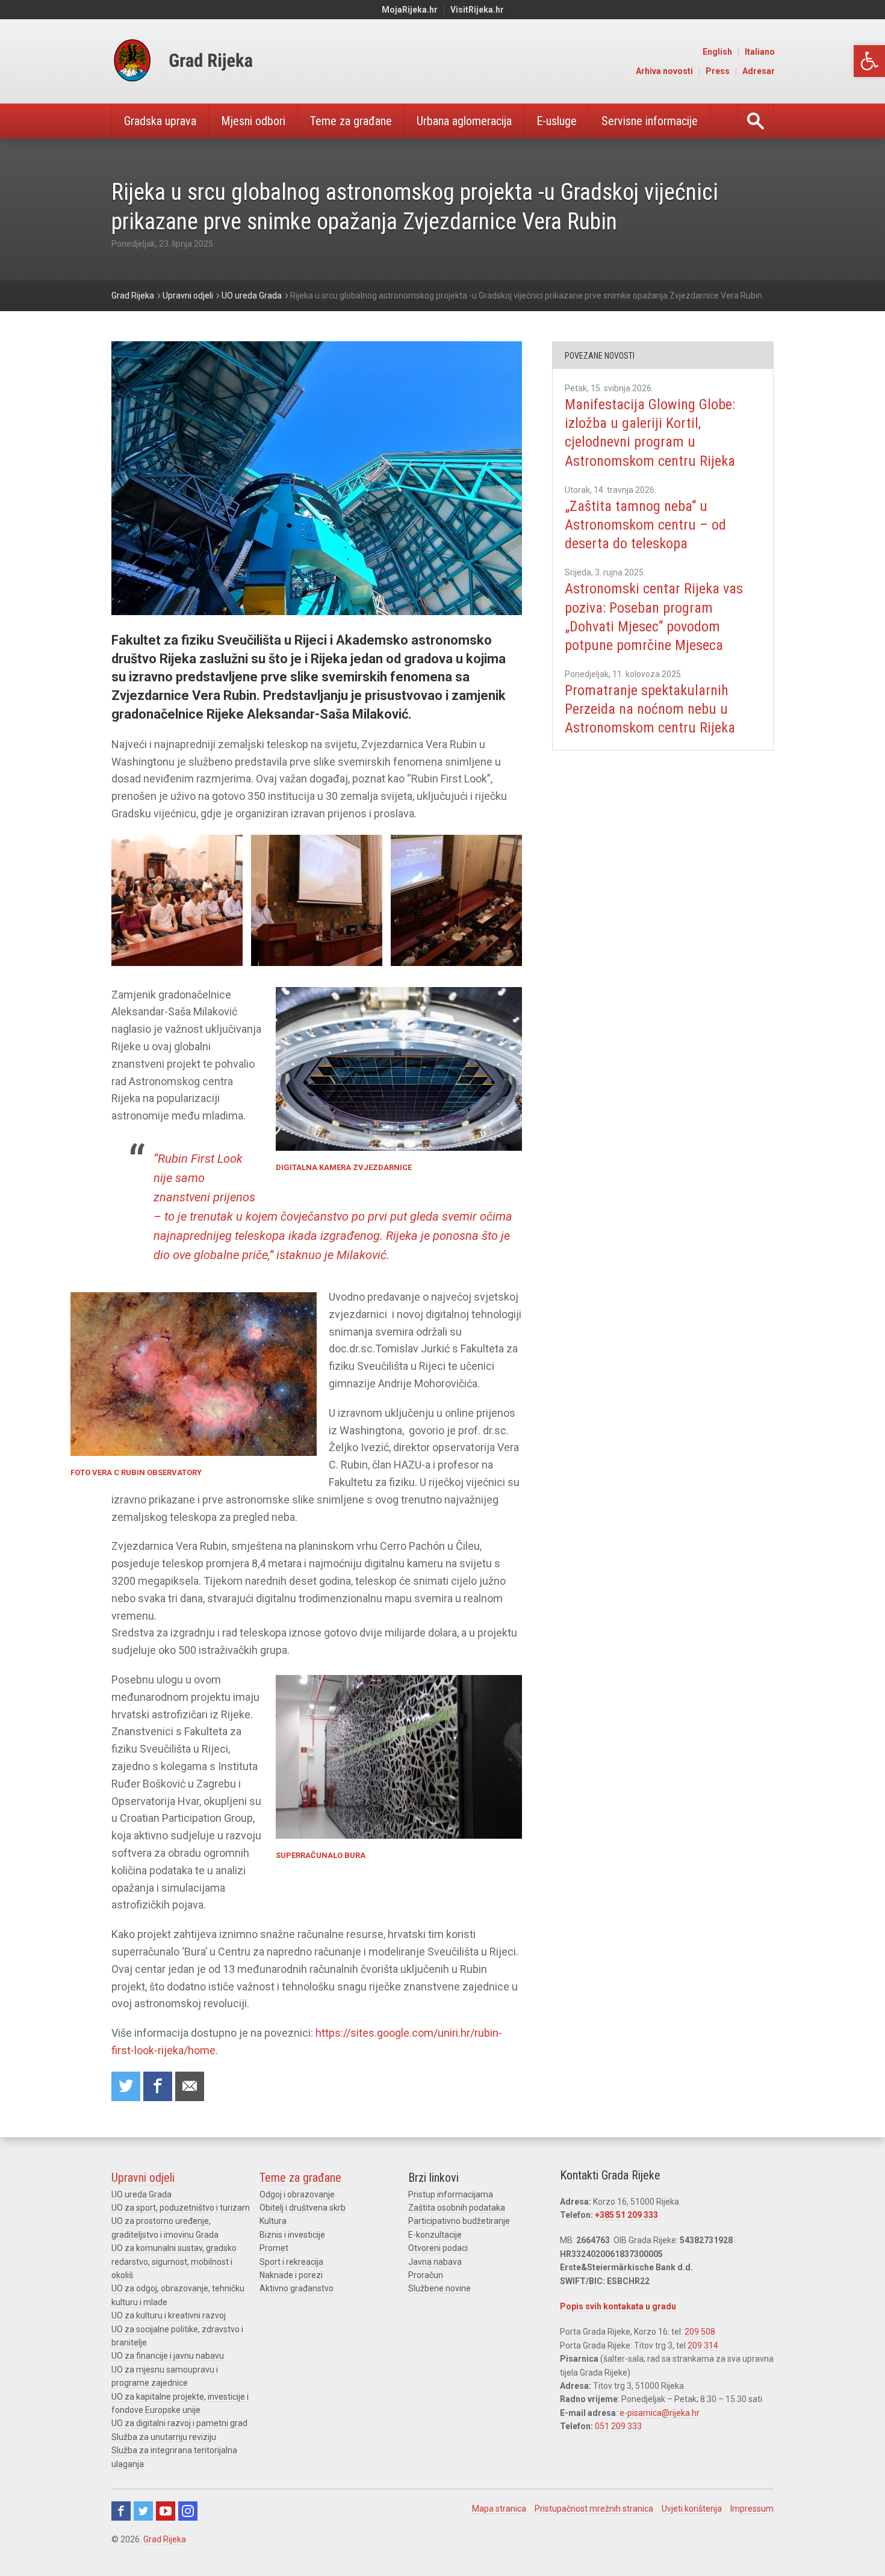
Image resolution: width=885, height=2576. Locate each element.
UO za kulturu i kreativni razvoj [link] (169, 2315)
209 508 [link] (700, 2332)
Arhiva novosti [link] (664, 71)
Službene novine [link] (439, 2288)
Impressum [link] (752, 2509)
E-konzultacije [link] (435, 2235)
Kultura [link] (273, 2221)
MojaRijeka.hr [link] (410, 10)
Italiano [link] (760, 52)
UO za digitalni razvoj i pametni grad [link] (179, 2423)
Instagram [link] (188, 2511)
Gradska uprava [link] (160, 121)
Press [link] (718, 71)
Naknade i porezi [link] (291, 2275)
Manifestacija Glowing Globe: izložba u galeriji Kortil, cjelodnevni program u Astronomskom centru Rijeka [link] (650, 433)
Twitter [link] (143, 2511)
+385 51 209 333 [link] (626, 2215)
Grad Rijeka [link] (165, 2539)
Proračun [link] (426, 2275)
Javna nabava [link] (435, 2262)
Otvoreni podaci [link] (438, 2248)
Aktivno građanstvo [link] (297, 2288)
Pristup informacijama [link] (451, 2194)
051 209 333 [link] (618, 2426)
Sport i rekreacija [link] (291, 2262)
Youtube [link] (166, 2511)
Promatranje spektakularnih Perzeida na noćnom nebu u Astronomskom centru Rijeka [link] (650, 709)
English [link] (717, 52)
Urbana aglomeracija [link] (464, 121)
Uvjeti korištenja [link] (692, 2509)
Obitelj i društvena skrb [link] (303, 2208)
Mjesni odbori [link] (253, 121)
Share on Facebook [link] (158, 2086)
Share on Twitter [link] (126, 2086)
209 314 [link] (703, 2345)
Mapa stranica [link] (499, 2509)
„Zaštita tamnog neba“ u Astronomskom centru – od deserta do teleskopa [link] (645, 525)
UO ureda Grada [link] (141, 2194)
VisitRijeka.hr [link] (477, 10)
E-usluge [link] (557, 121)
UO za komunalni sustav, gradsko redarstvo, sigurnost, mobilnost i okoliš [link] (174, 2262)
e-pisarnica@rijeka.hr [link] (660, 2413)
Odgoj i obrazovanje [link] (297, 2194)
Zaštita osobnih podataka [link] (457, 2208)
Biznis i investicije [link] (292, 2235)
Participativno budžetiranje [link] (459, 2221)
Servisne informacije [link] (650, 121)
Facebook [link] (121, 2511)
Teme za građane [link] (351, 121)
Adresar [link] (759, 71)
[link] (869, 61)
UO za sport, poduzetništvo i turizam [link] (181, 2208)
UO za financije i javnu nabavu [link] (168, 2356)
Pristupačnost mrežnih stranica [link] (594, 2509)
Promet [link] (274, 2248)
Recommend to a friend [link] (190, 2086)
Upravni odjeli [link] (143, 2178)
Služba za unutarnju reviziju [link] (164, 2437)
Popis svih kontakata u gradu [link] (618, 2306)
